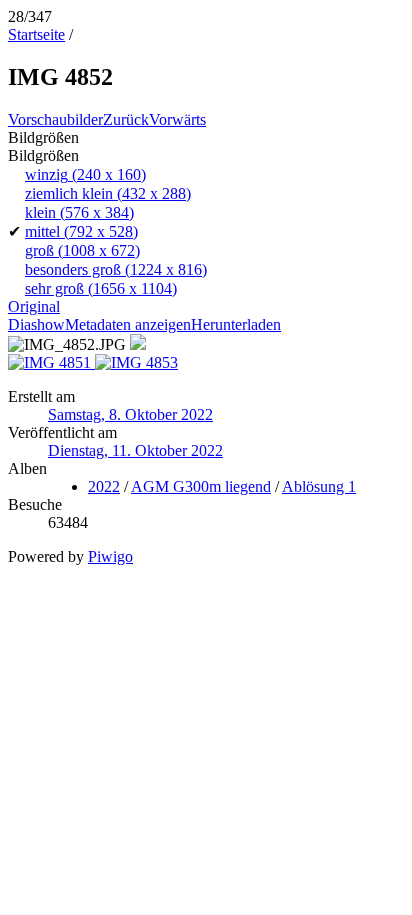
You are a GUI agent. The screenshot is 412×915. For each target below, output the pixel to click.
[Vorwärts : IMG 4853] (136, 362)
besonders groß (116, 269)
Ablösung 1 (319, 486)
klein (79, 212)
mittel (81, 231)
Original (34, 306)
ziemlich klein (108, 193)
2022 (104, 486)
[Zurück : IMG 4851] (51, 362)
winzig (85, 174)
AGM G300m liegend (201, 486)
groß (82, 250)
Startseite (36, 34)
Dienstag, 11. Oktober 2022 (135, 450)
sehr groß (101, 288)
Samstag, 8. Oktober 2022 (130, 414)
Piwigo (110, 556)
